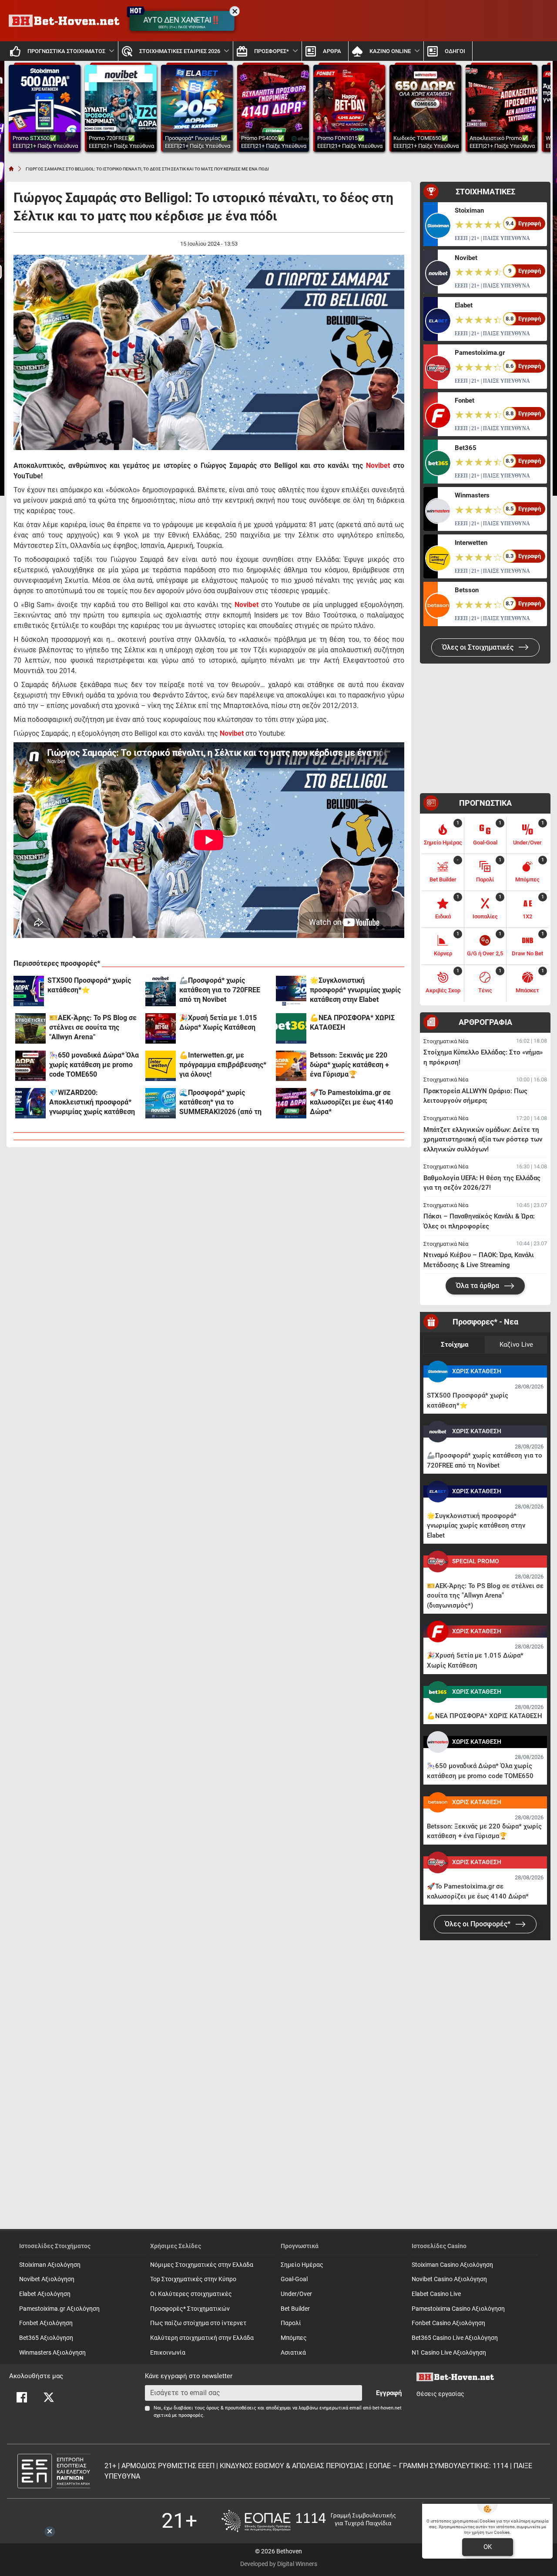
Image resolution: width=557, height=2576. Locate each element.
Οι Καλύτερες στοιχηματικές (191, 2294)
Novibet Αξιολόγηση (47, 2279)
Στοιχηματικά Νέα (446, 1041)
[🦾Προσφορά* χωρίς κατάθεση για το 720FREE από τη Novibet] (161, 991)
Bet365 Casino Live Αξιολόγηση (455, 2338)
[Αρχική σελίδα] (11, 169)
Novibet (378, 465)
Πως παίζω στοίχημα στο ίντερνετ (198, 2323)
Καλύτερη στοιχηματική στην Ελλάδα (202, 2338)
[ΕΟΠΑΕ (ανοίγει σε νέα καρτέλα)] (309, 2521)
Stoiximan (469, 210)
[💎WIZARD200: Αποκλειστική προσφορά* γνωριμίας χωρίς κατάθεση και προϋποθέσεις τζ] (30, 1103)
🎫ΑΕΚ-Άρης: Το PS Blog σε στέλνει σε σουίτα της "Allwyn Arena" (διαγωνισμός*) (93, 1028)
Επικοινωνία (168, 2353)
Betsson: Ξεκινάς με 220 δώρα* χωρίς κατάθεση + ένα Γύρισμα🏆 (349, 1065)
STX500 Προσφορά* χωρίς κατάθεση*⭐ (89, 985)
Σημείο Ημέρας (302, 2265)
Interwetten (471, 543)
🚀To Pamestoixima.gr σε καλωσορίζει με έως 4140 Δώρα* (351, 1102)
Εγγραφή (389, 2393)
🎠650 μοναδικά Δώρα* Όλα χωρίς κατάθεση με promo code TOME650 (94, 1065)
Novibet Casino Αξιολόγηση (449, 2279)
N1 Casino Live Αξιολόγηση (449, 2353)
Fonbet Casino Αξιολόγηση (448, 2323)
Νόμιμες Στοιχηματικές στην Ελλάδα (202, 2265)
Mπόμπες (294, 2338)
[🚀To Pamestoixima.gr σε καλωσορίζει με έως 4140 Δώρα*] (291, 1103)
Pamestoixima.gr (480, 353)
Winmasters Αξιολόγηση (52, 2353)
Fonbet (465, 400)
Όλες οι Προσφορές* (478, 1924)
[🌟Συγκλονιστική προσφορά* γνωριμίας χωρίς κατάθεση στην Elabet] (291, 991)
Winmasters (472, 495)
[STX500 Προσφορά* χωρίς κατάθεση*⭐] (29, 991)
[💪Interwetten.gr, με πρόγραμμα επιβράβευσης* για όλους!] (161, 1066)
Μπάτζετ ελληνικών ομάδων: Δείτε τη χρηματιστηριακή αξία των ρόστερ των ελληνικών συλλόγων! (483, 1140)
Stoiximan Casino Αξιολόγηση (452, 2265)
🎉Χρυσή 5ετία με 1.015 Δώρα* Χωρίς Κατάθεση (218, 1023)
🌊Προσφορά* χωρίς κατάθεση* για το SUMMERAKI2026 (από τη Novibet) (220, 1103)
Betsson (467, 590)
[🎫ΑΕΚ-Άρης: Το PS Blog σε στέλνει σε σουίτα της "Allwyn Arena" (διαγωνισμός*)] (30, 1028)
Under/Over (296, 2294)
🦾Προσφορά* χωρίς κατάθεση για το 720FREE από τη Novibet (220, 990)
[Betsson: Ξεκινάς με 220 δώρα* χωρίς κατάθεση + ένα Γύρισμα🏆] (291, 1066)
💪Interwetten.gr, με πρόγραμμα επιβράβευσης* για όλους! (223, 1065)
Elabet (464, 305)
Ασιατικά (293, 2353)
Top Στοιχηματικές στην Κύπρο (193, 2279)
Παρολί (291, 2323)
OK (488, 2547)
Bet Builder (295, 2309)
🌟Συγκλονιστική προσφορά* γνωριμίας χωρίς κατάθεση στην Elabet (355, 990)
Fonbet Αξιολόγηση (46, 2323)
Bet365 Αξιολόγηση (46, 2338)
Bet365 (466, 448)
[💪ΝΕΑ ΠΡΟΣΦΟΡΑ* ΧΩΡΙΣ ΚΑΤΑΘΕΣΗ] (291, 1028)
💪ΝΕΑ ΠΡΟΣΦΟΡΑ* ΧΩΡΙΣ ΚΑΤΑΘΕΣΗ (352, 1023)
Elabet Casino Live (436, 2294)
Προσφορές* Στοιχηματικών (190, 2309)
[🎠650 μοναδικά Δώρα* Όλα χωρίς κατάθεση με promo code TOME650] (30, 1066)
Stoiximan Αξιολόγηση (50, 2265)
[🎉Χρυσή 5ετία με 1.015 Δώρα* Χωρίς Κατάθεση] (161, 1028)
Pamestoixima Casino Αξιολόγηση (458, 2309)
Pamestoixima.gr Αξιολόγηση (59, 2309)
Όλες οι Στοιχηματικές (479, 647)
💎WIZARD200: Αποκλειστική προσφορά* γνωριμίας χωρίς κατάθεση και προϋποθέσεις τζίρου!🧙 (94, 1103)
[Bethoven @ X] (49, 2397)
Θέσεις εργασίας (440, 2394)
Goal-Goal (294, 2279)
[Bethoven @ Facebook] (22, 2397)
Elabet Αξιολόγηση (45, 2294)
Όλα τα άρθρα (478, 1286)
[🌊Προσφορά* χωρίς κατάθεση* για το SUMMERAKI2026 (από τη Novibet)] (161, 1103)
